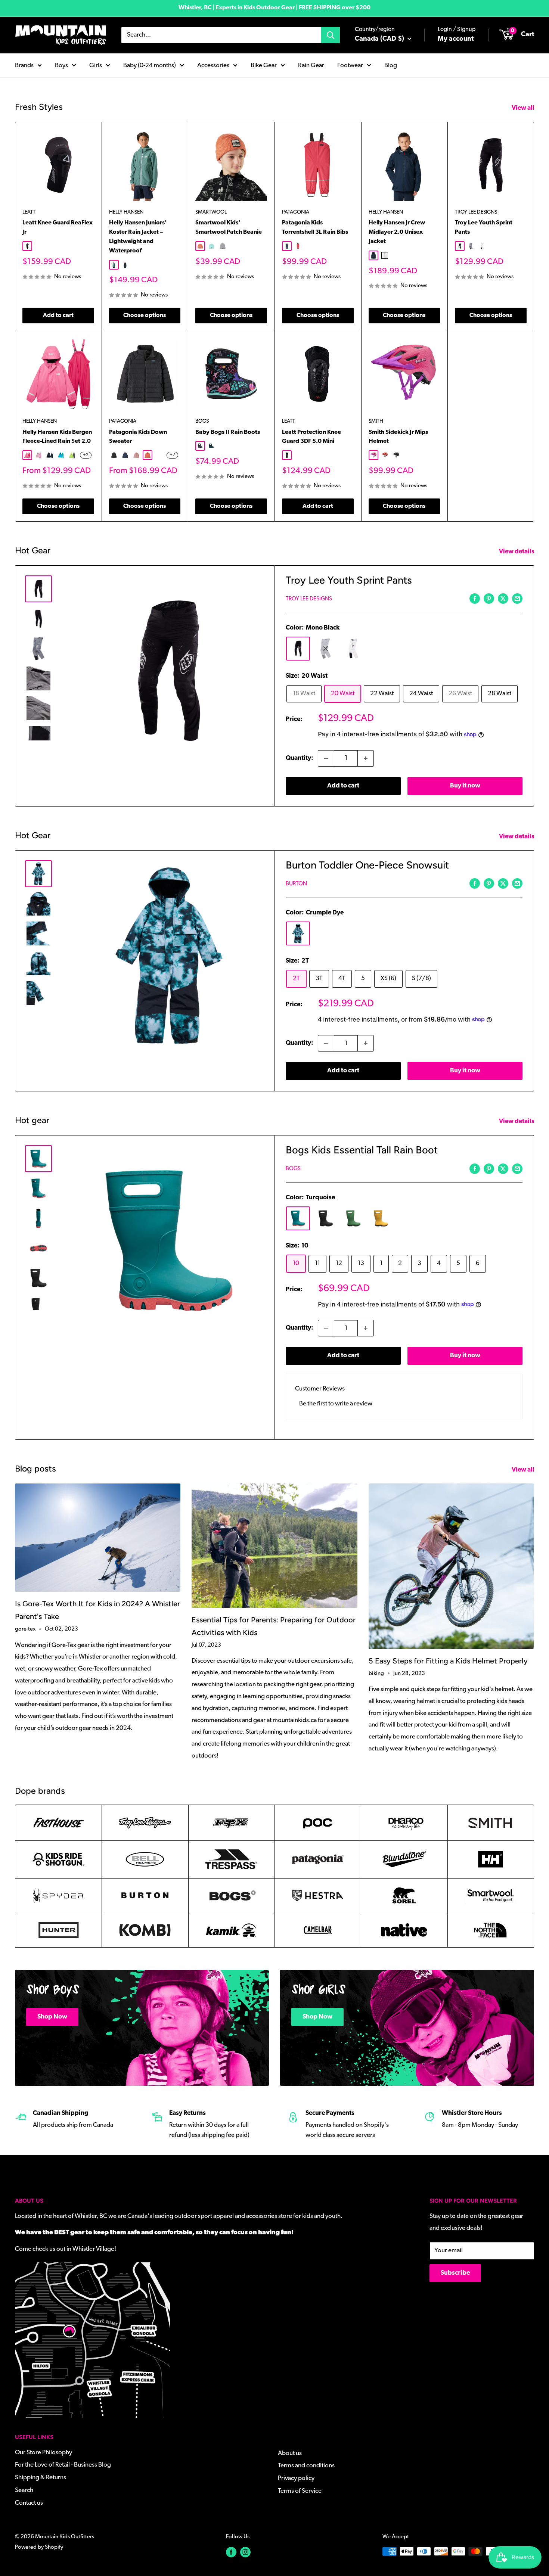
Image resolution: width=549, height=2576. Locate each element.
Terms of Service (300, 2491)
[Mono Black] (298, 649)
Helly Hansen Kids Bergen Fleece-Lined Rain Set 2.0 (57, 437)
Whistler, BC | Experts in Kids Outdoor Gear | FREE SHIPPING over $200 (274, 8)
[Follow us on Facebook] (231, 2552)
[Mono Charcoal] (326, 649)
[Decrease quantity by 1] (326, 758)
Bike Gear (264, 65)
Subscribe (455, 2273)
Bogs (202, 421)
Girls (96, 65)
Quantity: (300, 758)
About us (290, 2453)
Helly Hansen (126, 212)
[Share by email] (517, 599)
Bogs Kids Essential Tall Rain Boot (362, 1150)
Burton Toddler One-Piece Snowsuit (367, 865)
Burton (296, 884)
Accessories (213, 65)
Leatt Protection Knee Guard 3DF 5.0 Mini (311, 437)
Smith (376, 421)
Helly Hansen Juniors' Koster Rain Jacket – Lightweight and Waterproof (138, 237)
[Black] (326, 1218)
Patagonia (296, 212)
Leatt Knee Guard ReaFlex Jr (58, 228)
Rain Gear (311, 65)
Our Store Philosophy (44, 2453)
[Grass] (353, 1218)
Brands (24, 65)
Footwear (350, 65)
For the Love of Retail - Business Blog (63, 2465)
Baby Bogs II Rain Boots (228, 432)
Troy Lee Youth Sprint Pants (484, 228)
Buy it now (465, 786)
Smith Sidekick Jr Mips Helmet (398, 437)
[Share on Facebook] (475, 599)
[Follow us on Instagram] (245, 2552)
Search (24, 2490)
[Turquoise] (298, 1218)
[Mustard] (381, 1218)
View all (524, 108)
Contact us (29, 2503)
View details (517, 552)
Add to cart (58, 316)
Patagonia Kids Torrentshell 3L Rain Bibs (315, 228)
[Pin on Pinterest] (489, 599)
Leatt (29, 212)
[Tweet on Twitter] (503, 599)
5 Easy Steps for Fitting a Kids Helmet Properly (448, 1661)
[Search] (331, 35)
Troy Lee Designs (476, 212)
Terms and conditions (306, 2466)
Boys (61, 65)
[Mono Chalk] (353, 649)
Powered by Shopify (39, 2547)
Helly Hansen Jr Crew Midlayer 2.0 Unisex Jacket (397, 232)
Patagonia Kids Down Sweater (138, 437)
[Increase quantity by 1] (366, 758)
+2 (86, 455)
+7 (172, 455)
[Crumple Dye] (298, 933)
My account (456, 39)
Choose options (145, 316)
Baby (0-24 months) (150, 65)
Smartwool (211, 212)
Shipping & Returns (41, 2478)
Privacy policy (296, 2478)
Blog (391, 65)
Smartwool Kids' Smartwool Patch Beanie (229, 228)
